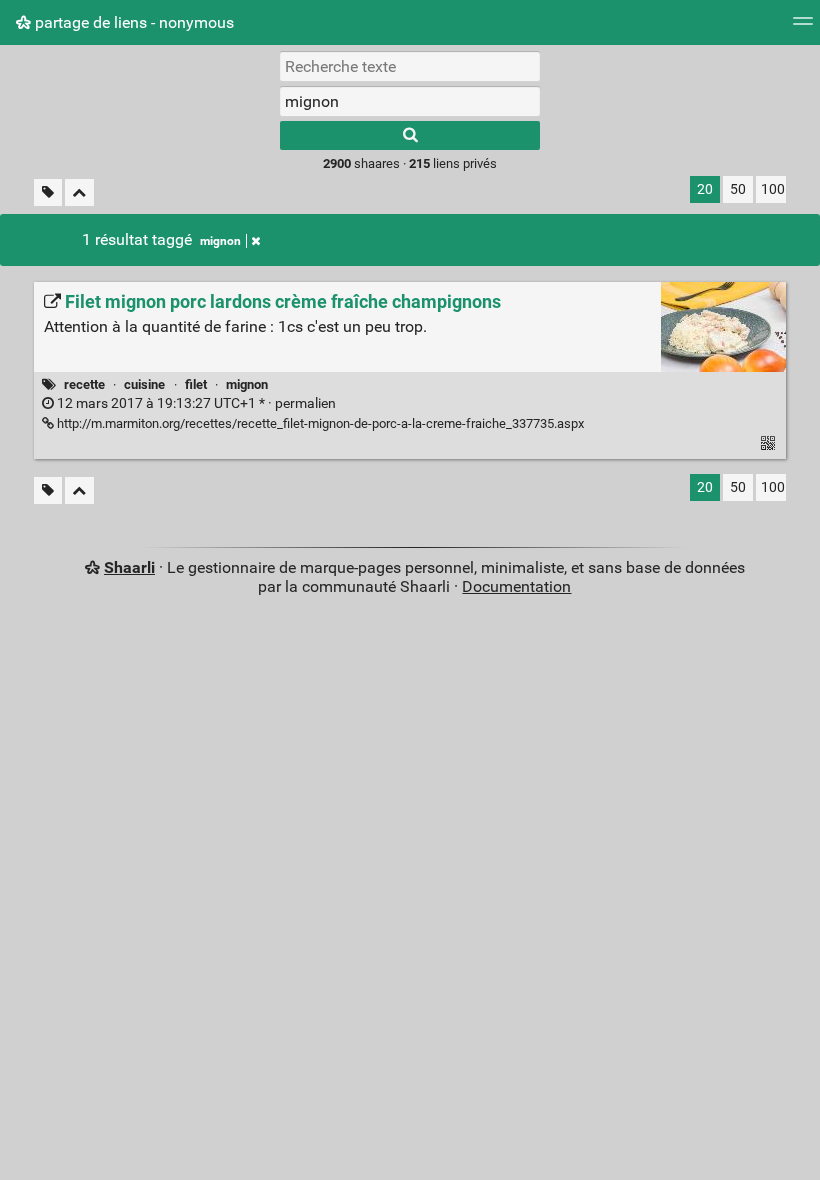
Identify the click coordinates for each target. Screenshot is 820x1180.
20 (705, 189)
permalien (195, 403)
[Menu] (803, 27)
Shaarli (129, 567)
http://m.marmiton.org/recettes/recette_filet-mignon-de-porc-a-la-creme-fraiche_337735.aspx (319, 423)
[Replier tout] (79, 192)
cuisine (144, 384)
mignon (220, 241)
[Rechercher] (410, 135)
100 (773, 189)
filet (196, 384)
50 (738, 189)
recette (84, 384)
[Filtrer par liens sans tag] (48, 192)
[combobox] (410, 101)
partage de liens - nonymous (132, 22)
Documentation (516, 586)
